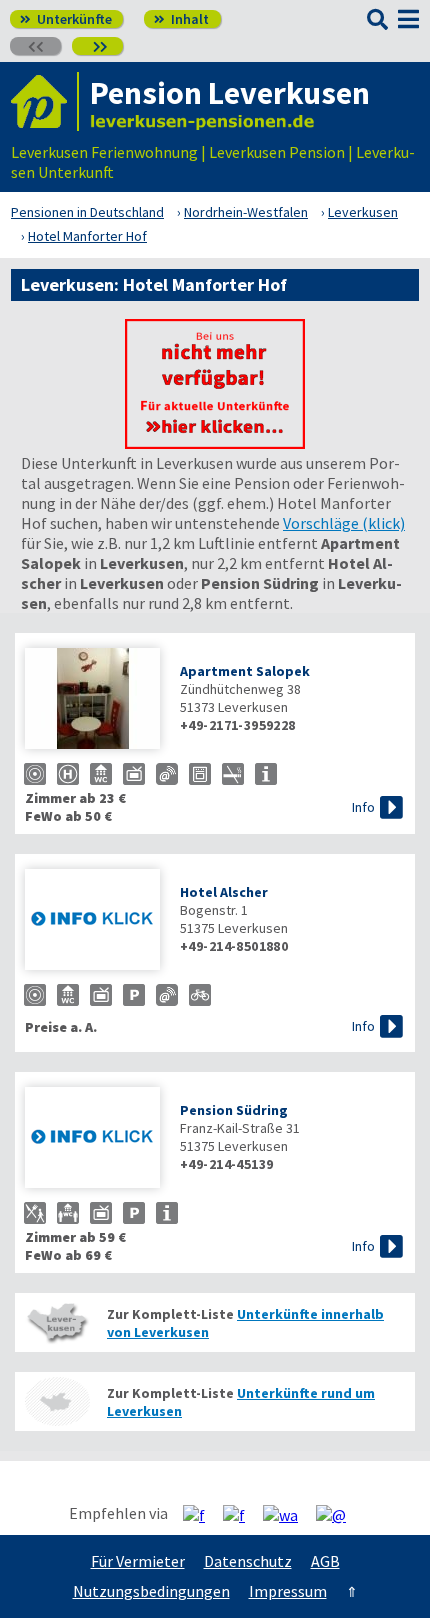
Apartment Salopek (245, 671)
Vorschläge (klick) (344, 523)
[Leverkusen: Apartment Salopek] (92, 700)
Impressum (288, 1591)
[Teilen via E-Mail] (338, 1514)
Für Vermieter (138, 1561)
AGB (325, 1561)
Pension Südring (234, 1110)
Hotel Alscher (224, 892)
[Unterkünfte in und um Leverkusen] (215, 443)
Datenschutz (248, 1561)
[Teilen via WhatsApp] (288, 1514)
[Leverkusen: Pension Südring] (92, 1139)
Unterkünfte (66, 19)
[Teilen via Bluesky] (241, 1514)
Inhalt (181, 19)
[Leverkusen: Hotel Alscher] (92, 921)
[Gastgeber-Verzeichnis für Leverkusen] (45, 101)
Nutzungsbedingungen (151, 1591)
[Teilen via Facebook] (201, 1514)
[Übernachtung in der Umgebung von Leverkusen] (57, 1401)
